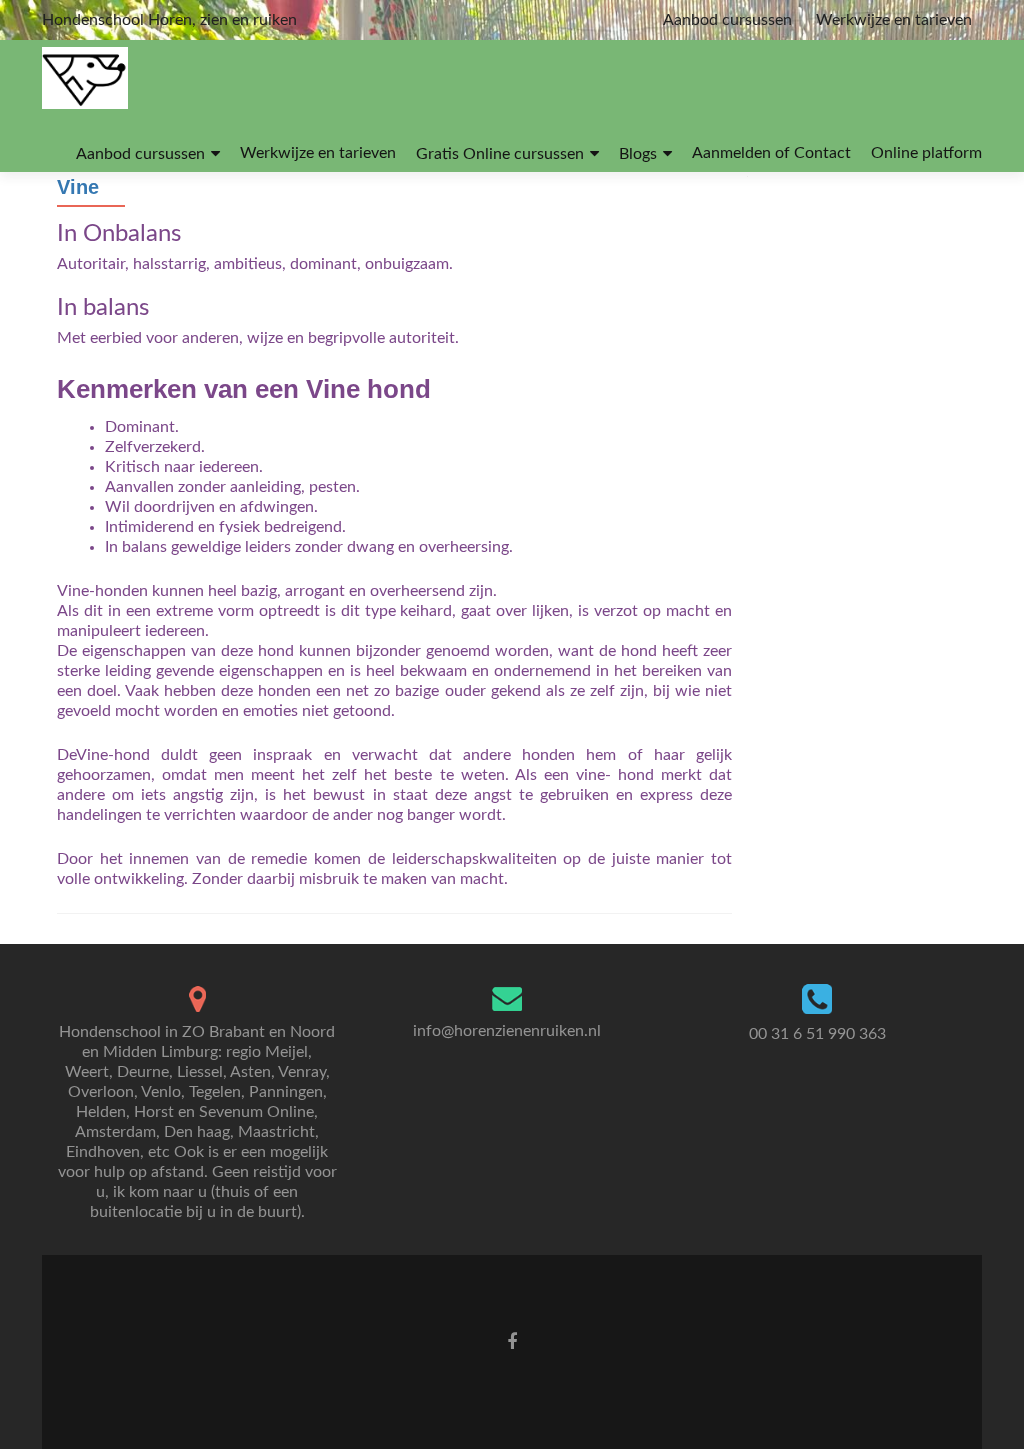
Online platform (926, 153)
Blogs (638, 154)
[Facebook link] (512, 1342)
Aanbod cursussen (727, 20)
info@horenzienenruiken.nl (507, 1031)
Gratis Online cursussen (500, 154)
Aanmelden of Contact (771, 153)
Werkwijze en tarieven (894, 20)
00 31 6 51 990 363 (817, 1034)
